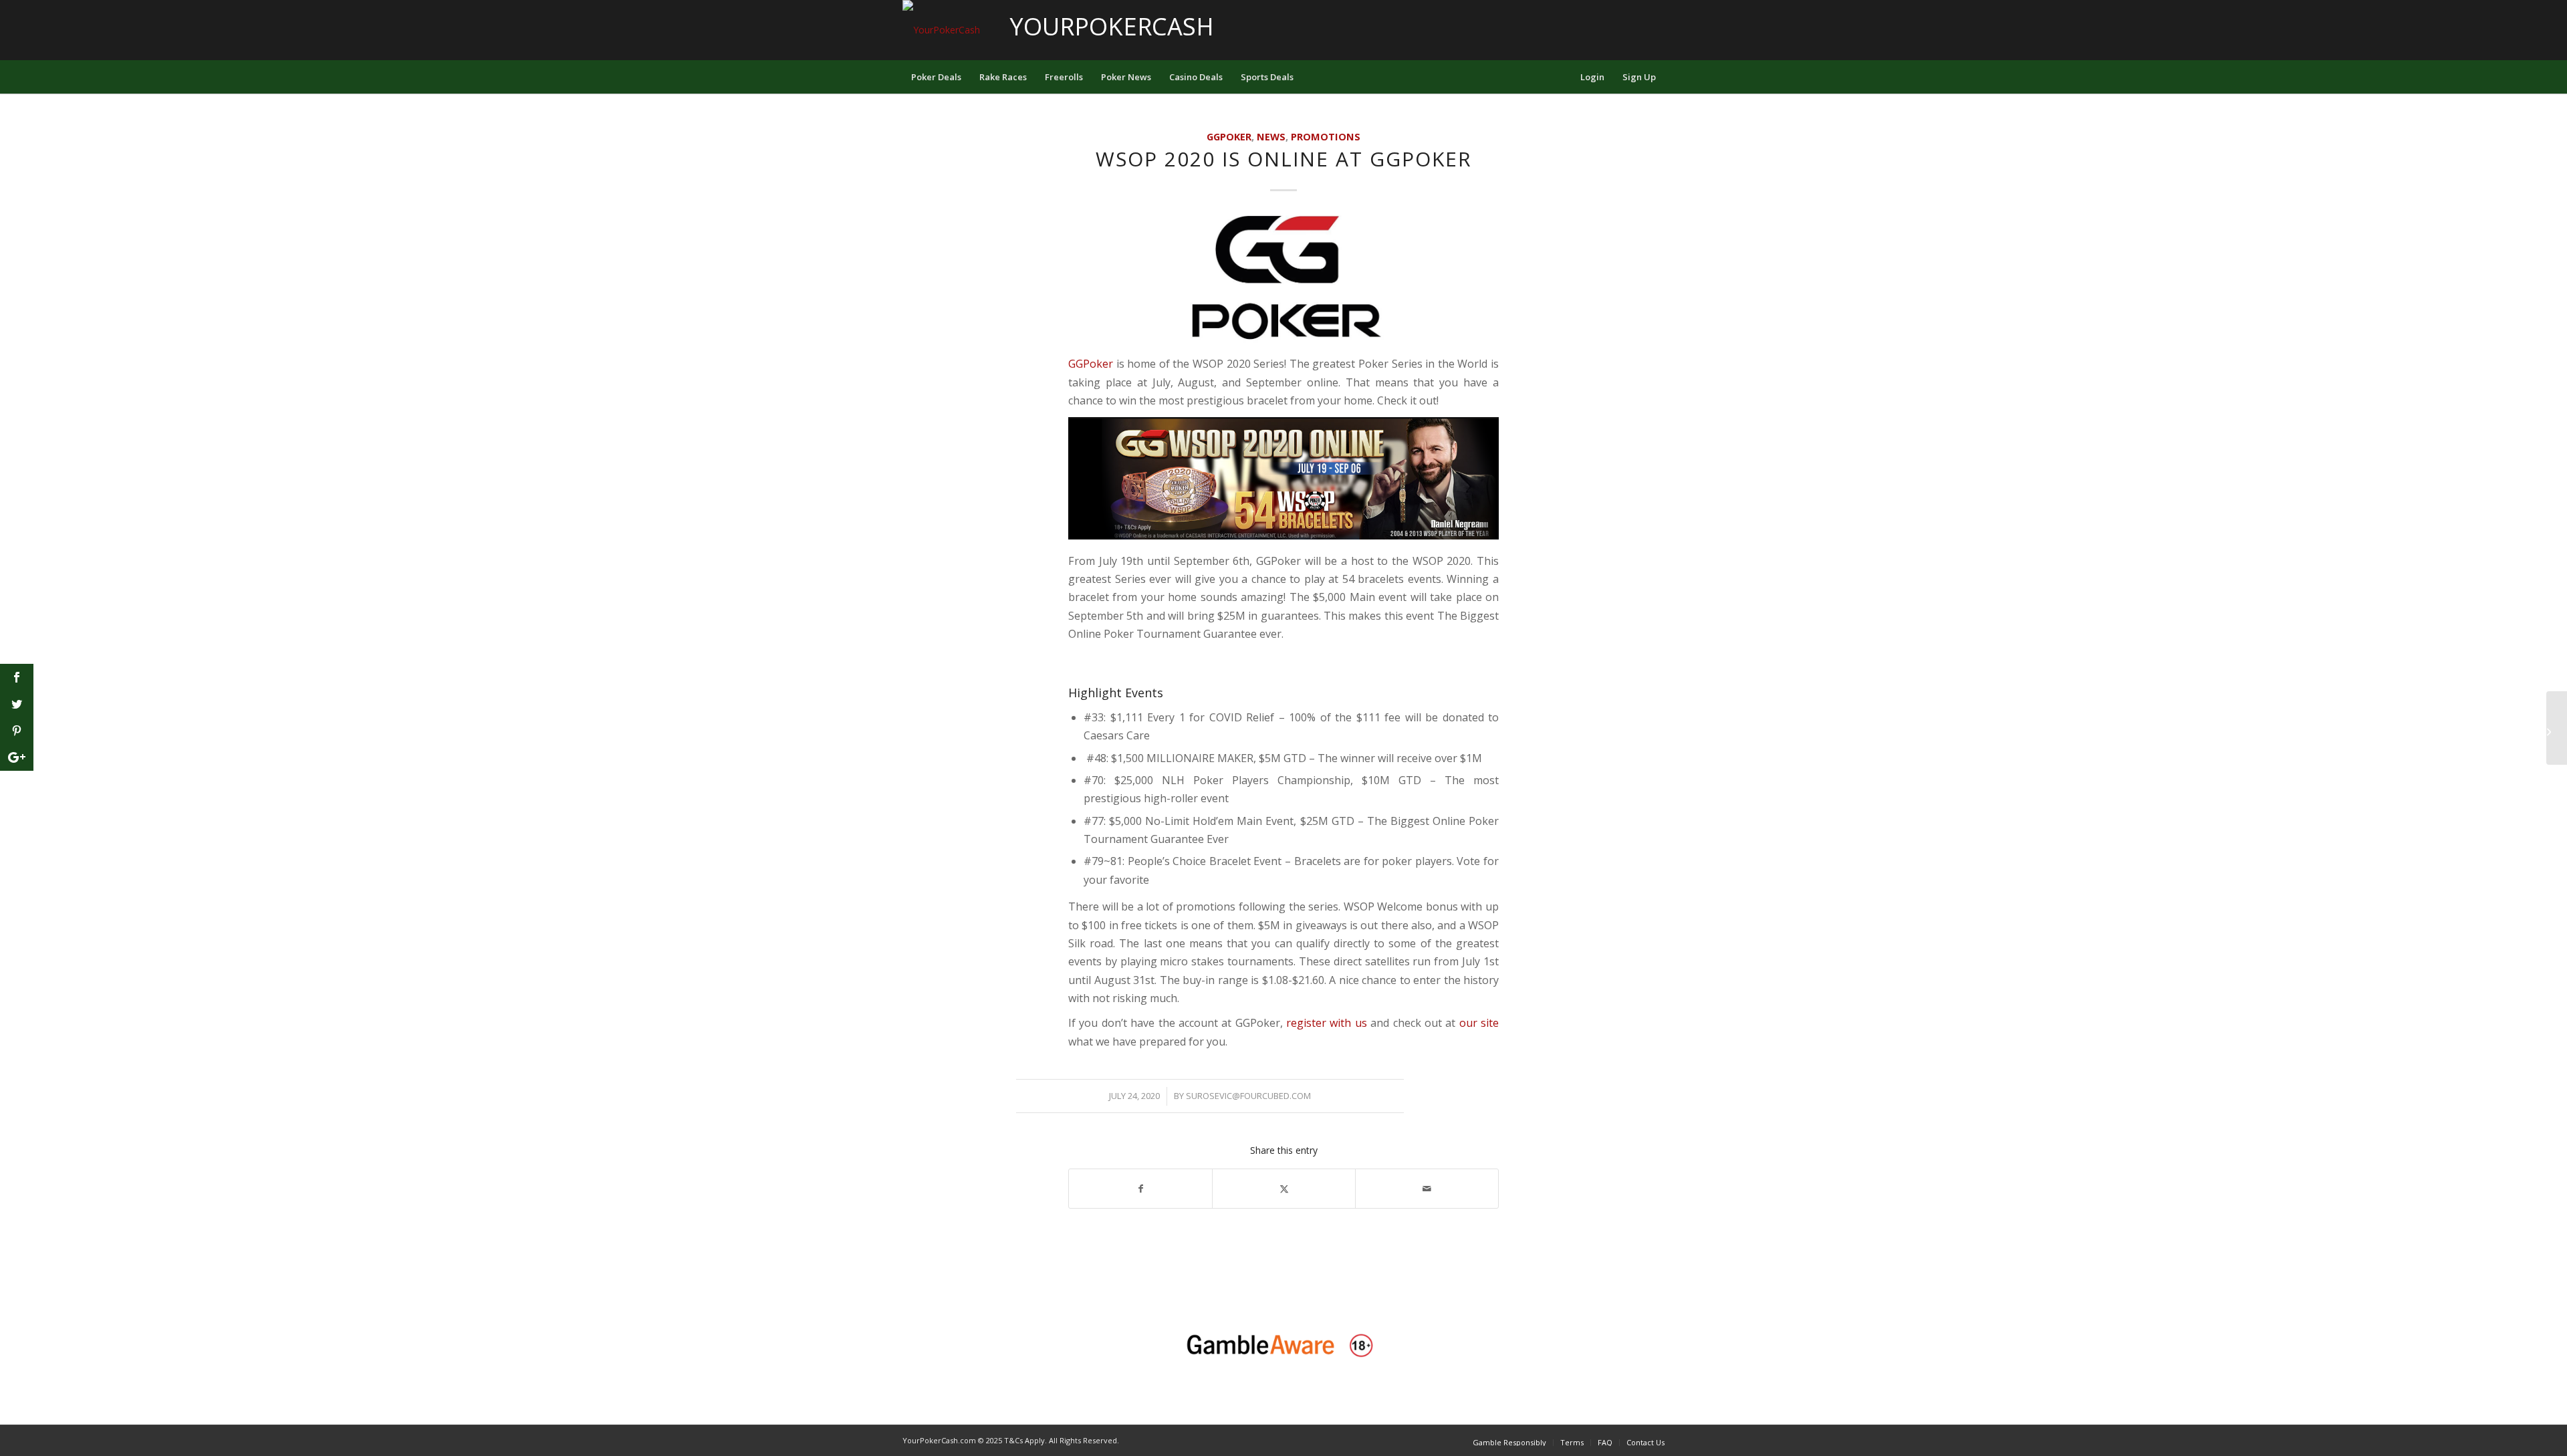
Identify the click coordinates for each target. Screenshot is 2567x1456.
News (1271, 137)
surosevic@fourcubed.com (1248, 1096)
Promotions (1326, 137)
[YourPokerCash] (941, 30)
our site (1479, 1023)
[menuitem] (936, 77)
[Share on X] (1284, 1189)
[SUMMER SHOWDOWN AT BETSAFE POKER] (2557, 728)
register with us (1327, 1023)
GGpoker (1229, 137)
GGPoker (1091, 364)
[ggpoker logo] (1283, 282)
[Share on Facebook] (1140, 1189)
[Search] (1562, 77)
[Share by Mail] (1427, 1189)
